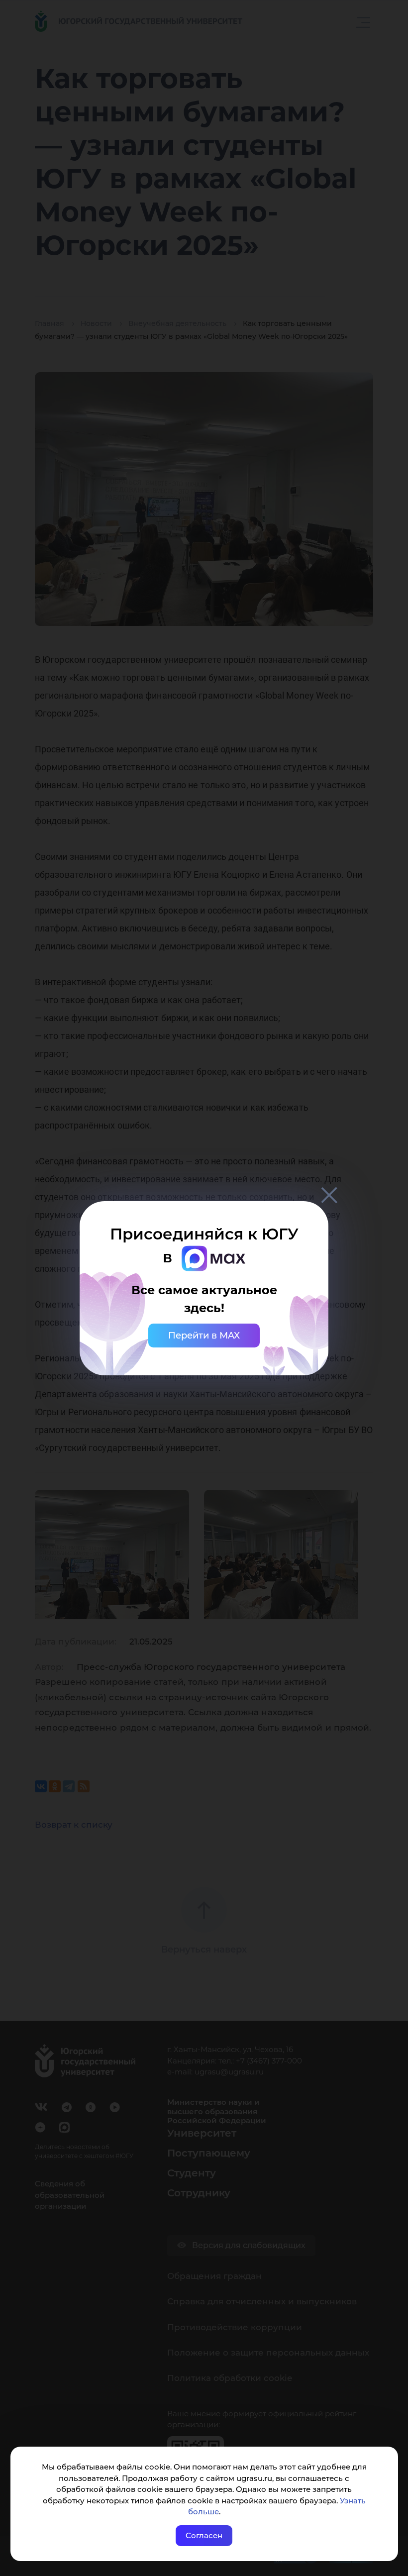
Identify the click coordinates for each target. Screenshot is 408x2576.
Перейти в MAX (204, 1336)
